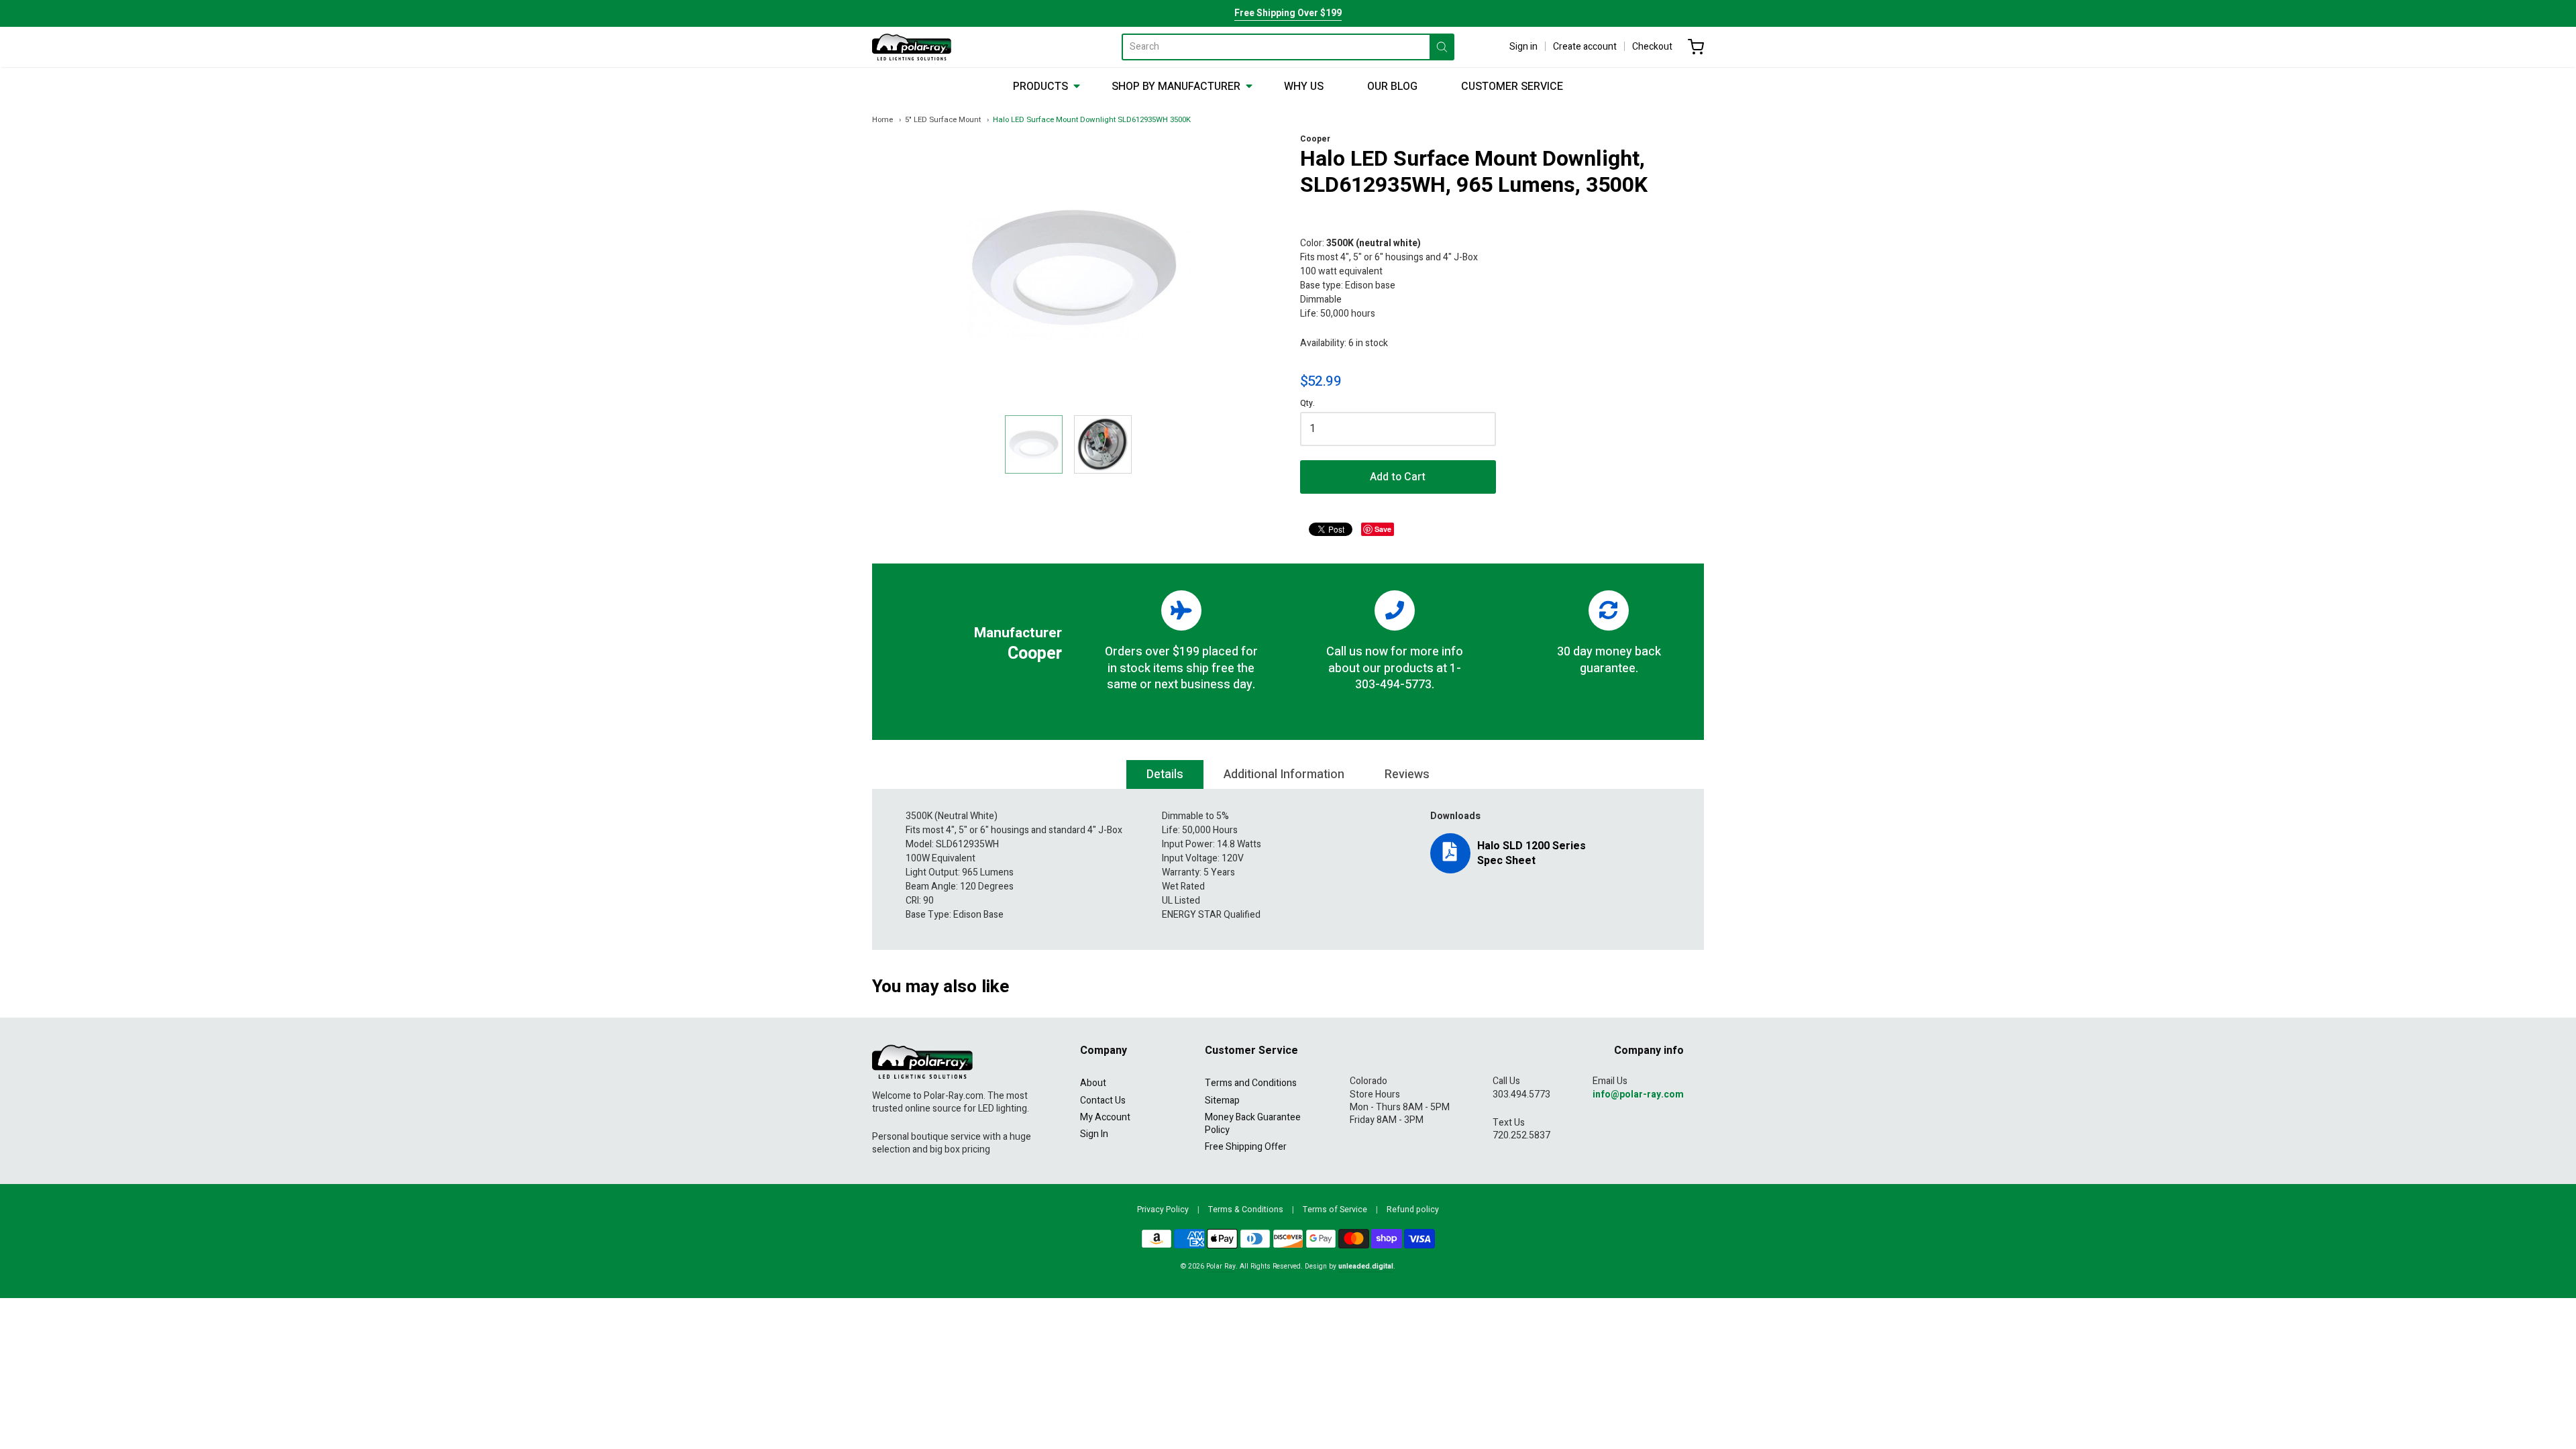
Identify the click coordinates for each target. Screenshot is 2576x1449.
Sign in (1523, 47)
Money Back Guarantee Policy (1253, 1124)
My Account (1105, 1117)
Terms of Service (1335, 1210)
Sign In (1094, 1134)
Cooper (1315, 139)
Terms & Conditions (1246, 1210)
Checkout (1652, 47)
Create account (1585, 47)
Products (1040, 87)
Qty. (1307, 404)
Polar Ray (1221, 1266)
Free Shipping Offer (1246, 1147)
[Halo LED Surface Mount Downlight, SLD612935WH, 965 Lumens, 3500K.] (1034, 444)
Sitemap (1222, 1101)
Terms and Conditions (1251, 1083)
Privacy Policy (1163, 1210)
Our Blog (1392, 87)
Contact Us (1103, 1101)
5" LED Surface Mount (943, 120)
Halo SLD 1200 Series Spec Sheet (1532, 853)
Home (882, 120)
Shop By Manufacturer (1176, 87)
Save (1383, 529)
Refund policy (1413, 1210)
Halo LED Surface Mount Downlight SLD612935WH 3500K (1092, 120)
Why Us (1304, 87)
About (1093, 1083)
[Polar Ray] (912, 47)
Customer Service (1512, 87)
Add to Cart (1398, 477)
